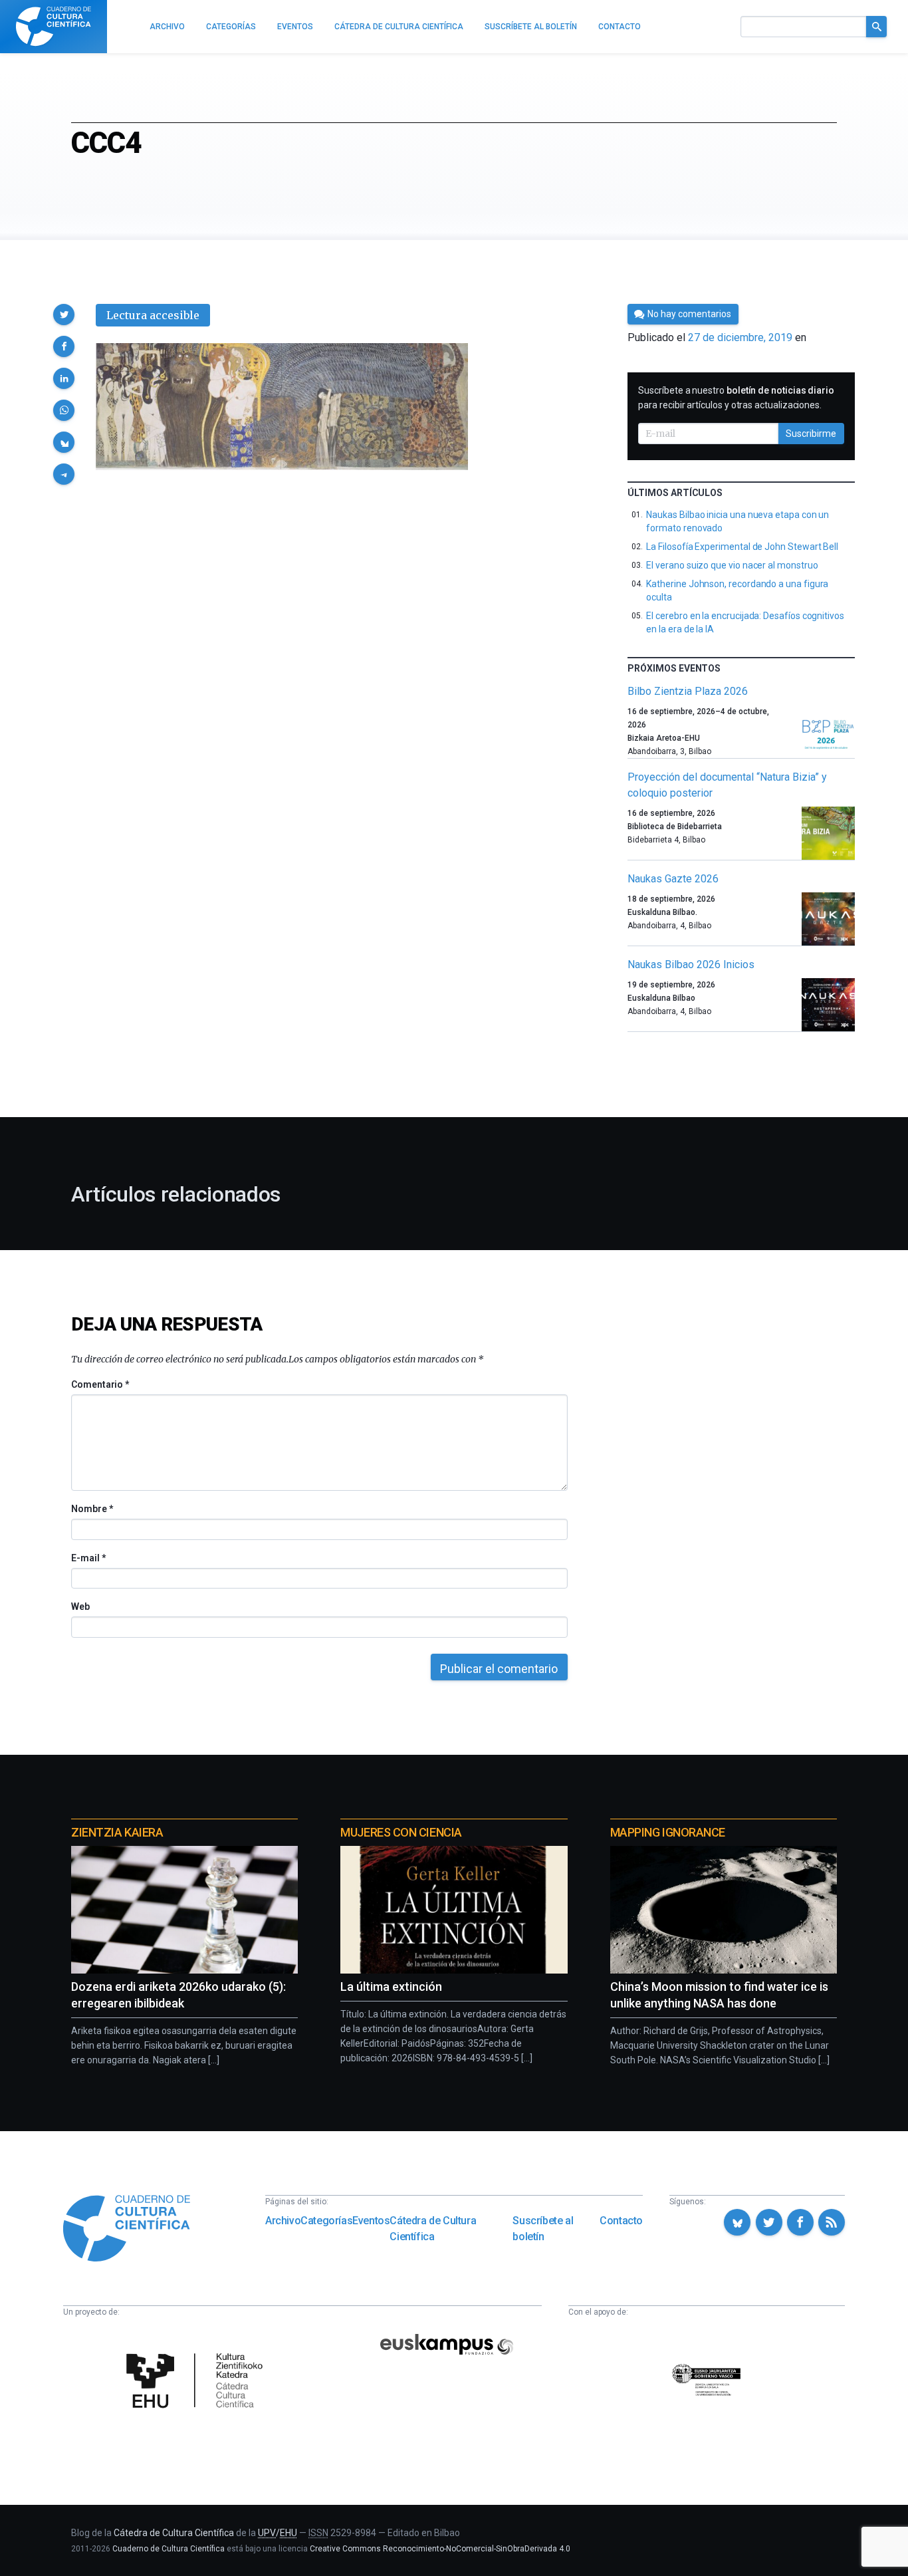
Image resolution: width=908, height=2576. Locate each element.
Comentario (100, 1384)
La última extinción (391, 1987)
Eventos (371, 2221)
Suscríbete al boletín (543, 2229)
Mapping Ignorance (668, 1832)
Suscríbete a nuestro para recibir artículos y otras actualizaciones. (736, 398)
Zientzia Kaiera (117, 1832)
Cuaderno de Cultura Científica (169, 2549)
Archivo (283, 2221)
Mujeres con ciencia (401, 1832)
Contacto (621, 2221)
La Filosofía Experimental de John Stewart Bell (742, 547)
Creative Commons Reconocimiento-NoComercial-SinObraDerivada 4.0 (440, 2549)
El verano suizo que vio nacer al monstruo (732, 565)
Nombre (92, 1509)
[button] (64, 315)
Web (80, 1607)
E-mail (88, 1558)
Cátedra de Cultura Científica (433, 2229)
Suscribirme (811, 434)
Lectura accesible (153, 315)
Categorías (326, 2221)
